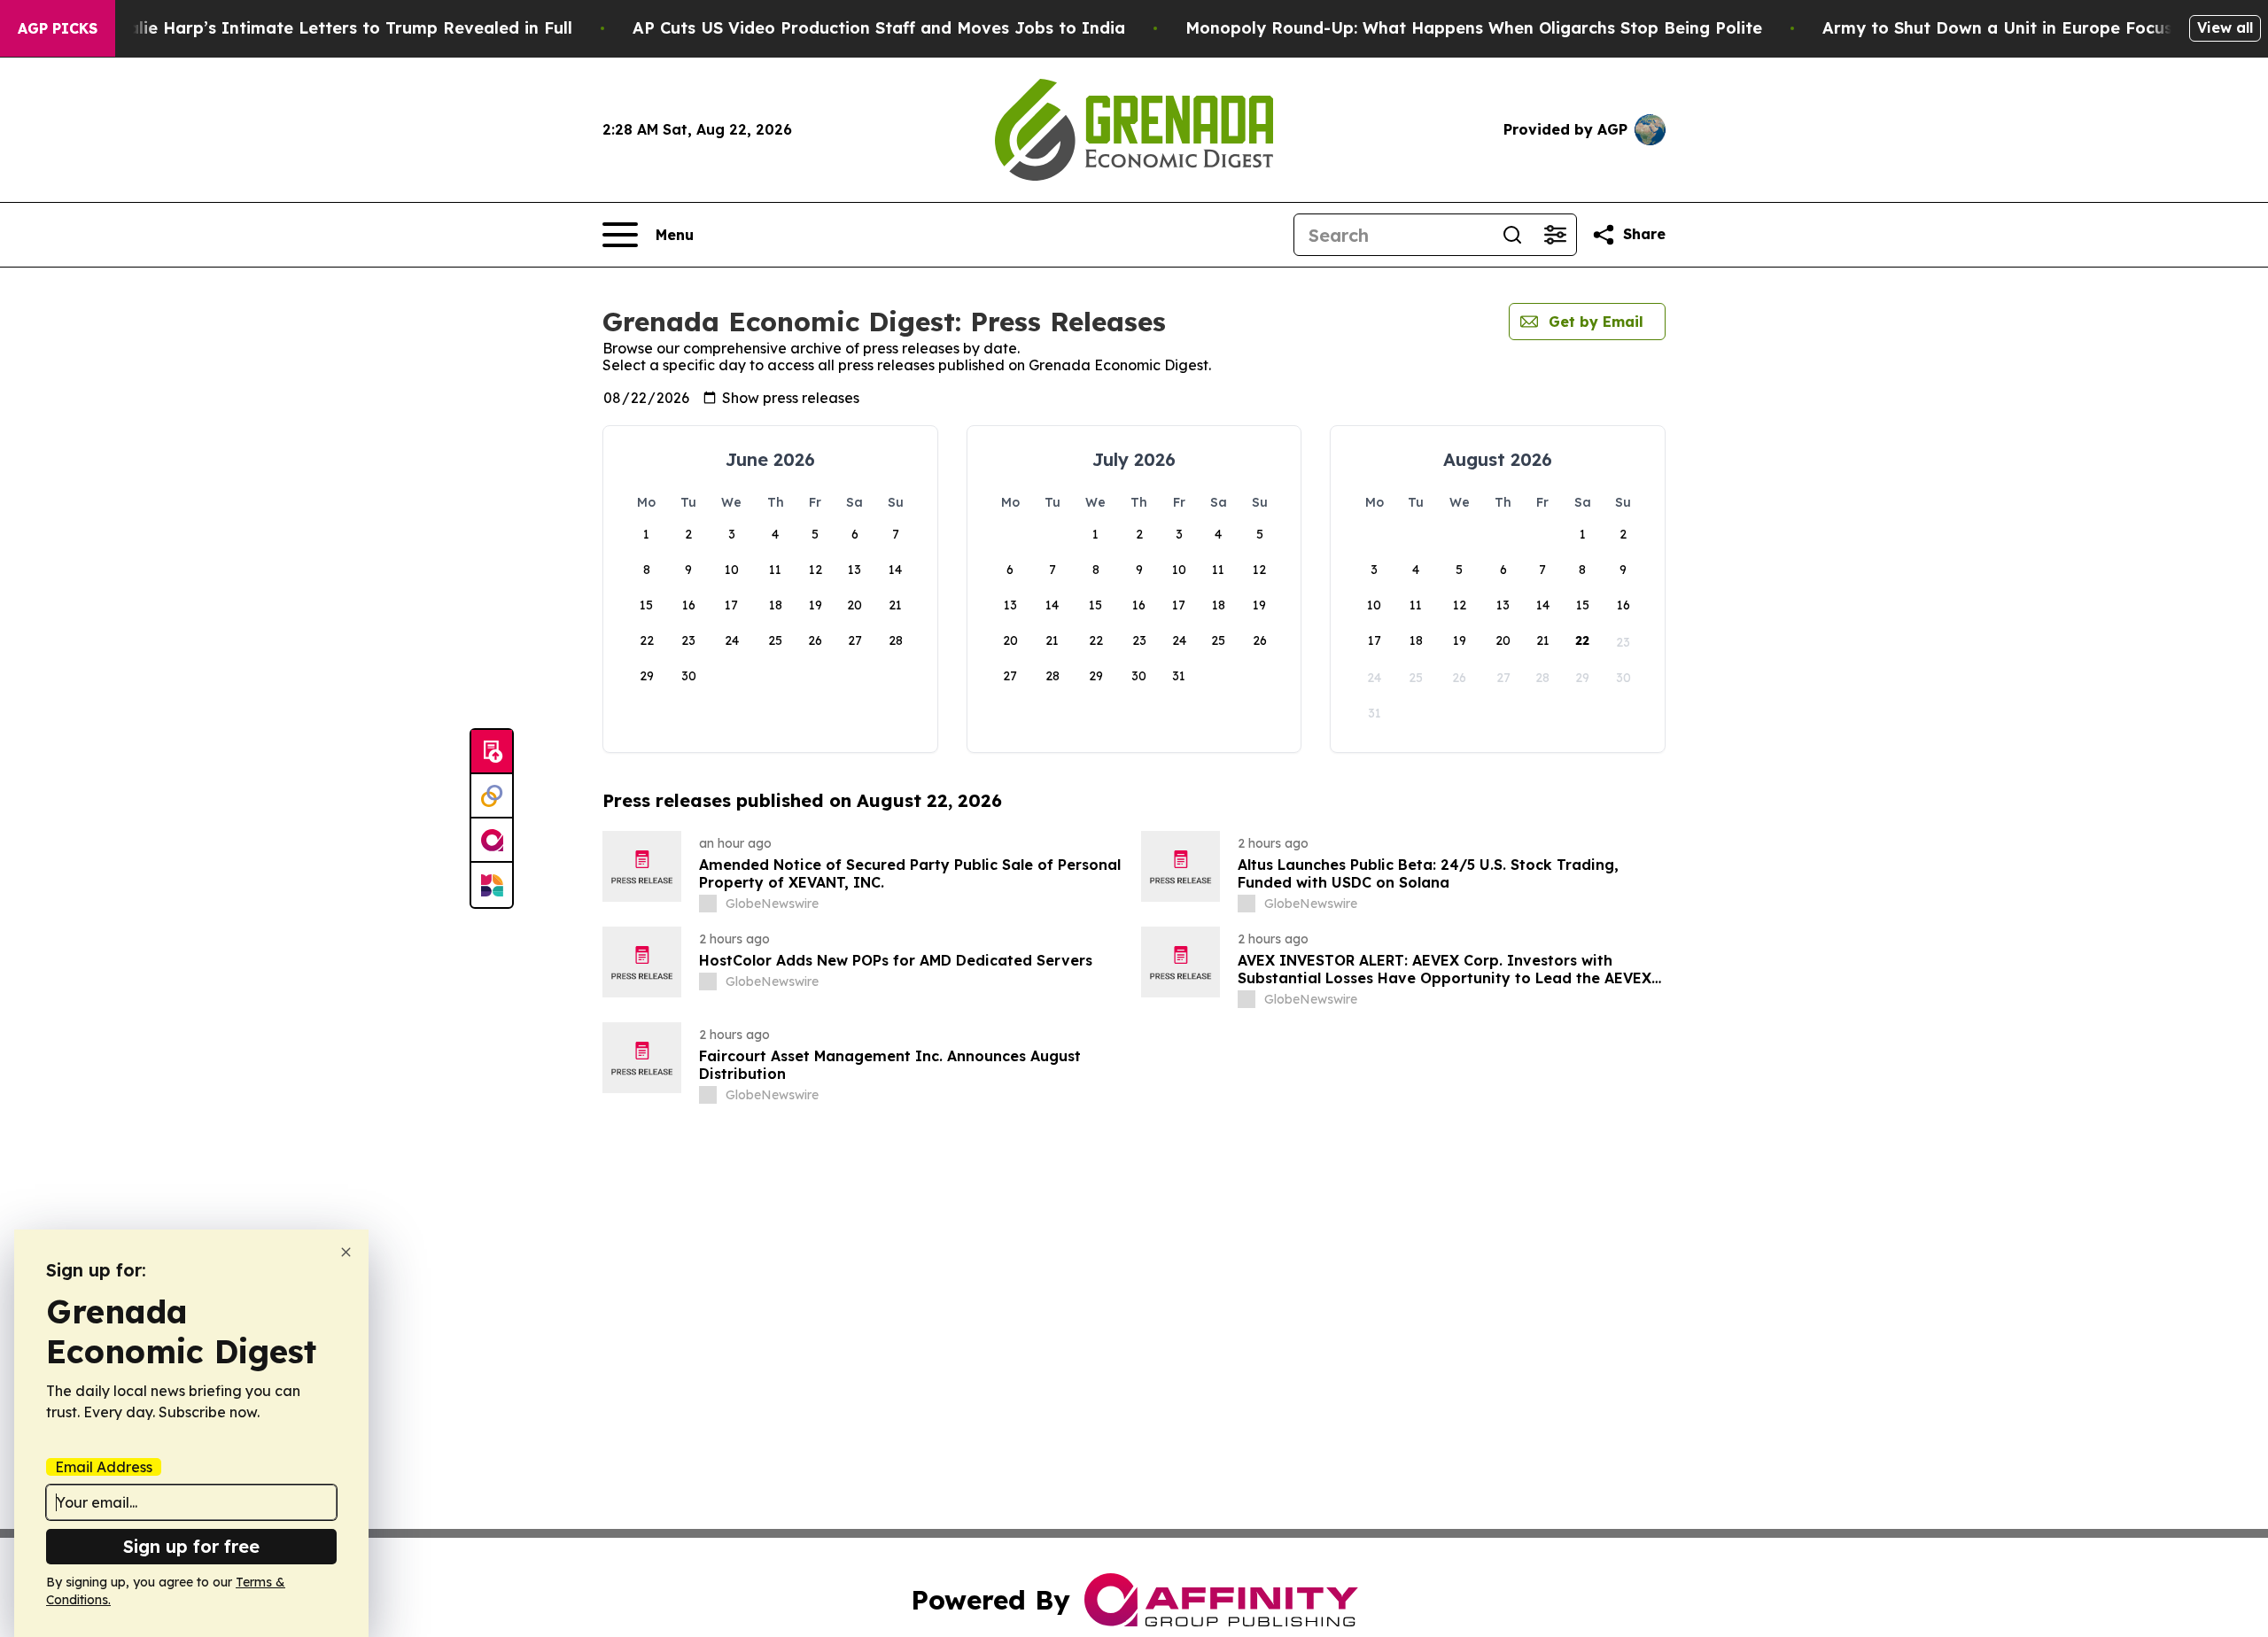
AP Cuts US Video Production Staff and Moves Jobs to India (879, 28)
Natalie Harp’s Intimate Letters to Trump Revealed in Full (335, 28)
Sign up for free (191, 1546)
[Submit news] (492, 752)
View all (2225, 27)
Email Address (104, 1467)
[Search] (1512, 235)
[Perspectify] (492, 796)
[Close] (346, 1252)
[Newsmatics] (492, 885)
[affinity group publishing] (492, 841)
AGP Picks (58, 28)
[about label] (708, 904)
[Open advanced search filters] (1555, 235)
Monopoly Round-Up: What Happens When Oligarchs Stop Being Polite (1474, 28)
